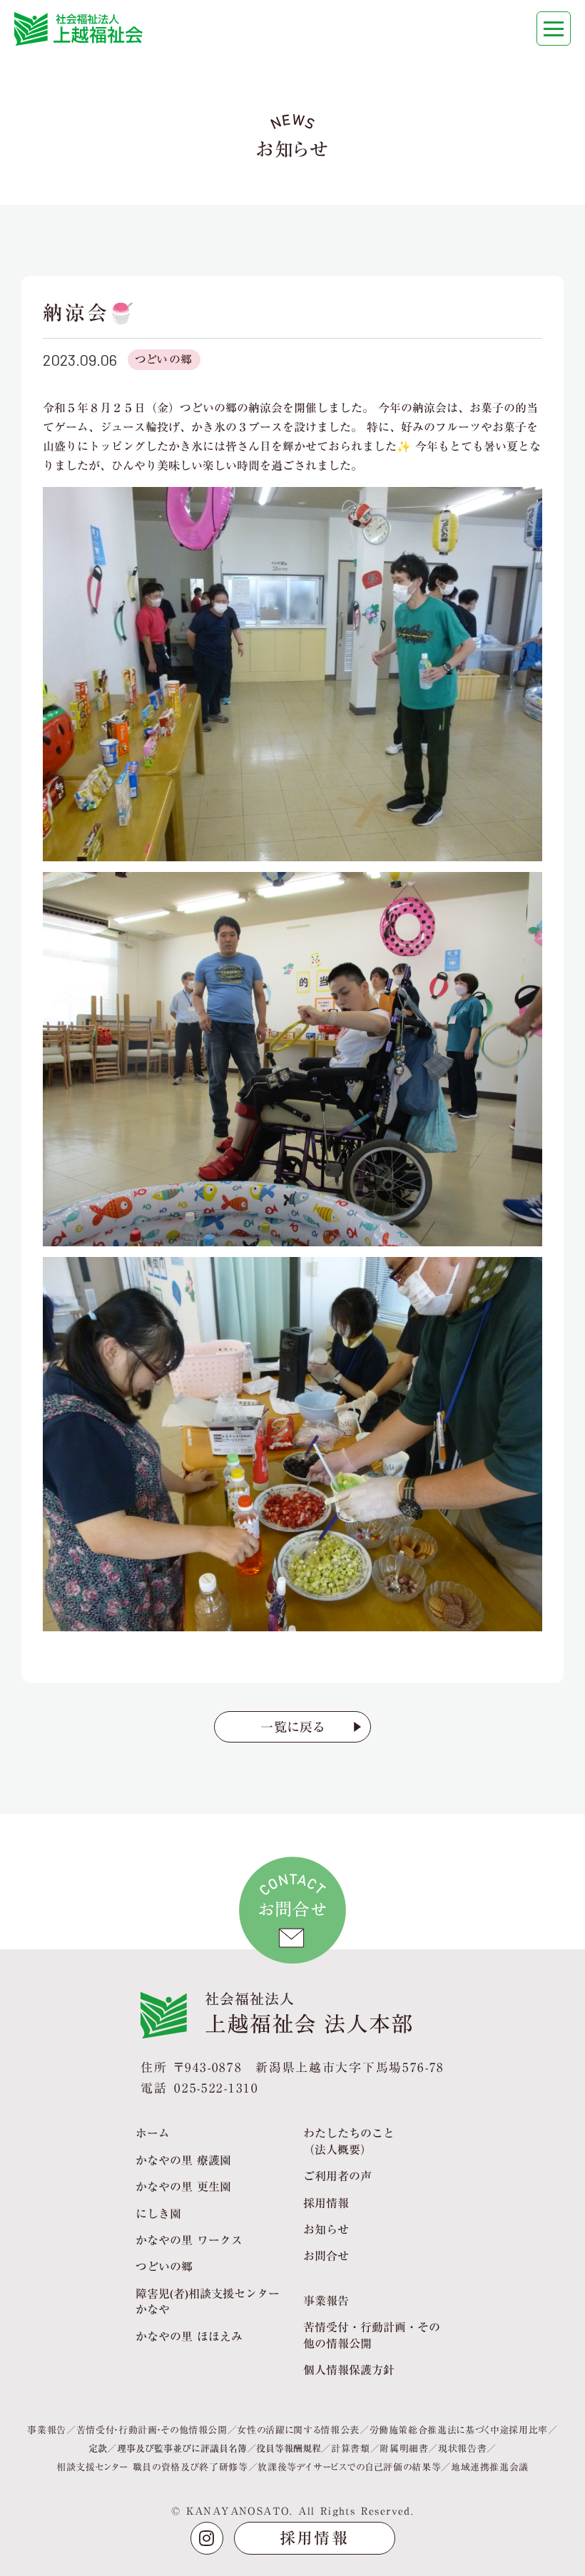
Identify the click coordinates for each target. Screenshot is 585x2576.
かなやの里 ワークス (189, 2240)
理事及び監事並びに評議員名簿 (182, 2448)
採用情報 (326, 2203)
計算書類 (351, 2448)
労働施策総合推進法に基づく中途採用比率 (459, 2430)
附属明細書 (404, 2448)
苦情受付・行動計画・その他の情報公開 (372, 2335)
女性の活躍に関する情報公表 (298, 2430)
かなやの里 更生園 (183, 2187)
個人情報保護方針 (349, 2370)
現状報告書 (462, 2448)
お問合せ (326, 2256)
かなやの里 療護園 (183, 2160)
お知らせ (326, 2229)
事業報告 (326, 2301)
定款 (98, 2448)
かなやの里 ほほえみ (189, 2336)
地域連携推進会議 (490, 2467)
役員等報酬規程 (289, 2448)
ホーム (153, 2133)
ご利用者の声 (337, 2176)
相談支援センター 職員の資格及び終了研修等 (152, 2467)
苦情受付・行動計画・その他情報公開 (152, 2430)
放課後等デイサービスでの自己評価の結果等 (349, 2467)
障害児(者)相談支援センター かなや (208, 2302)
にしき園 (158, 2214)
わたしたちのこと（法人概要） (349, 2141)
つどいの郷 (164, 359)
